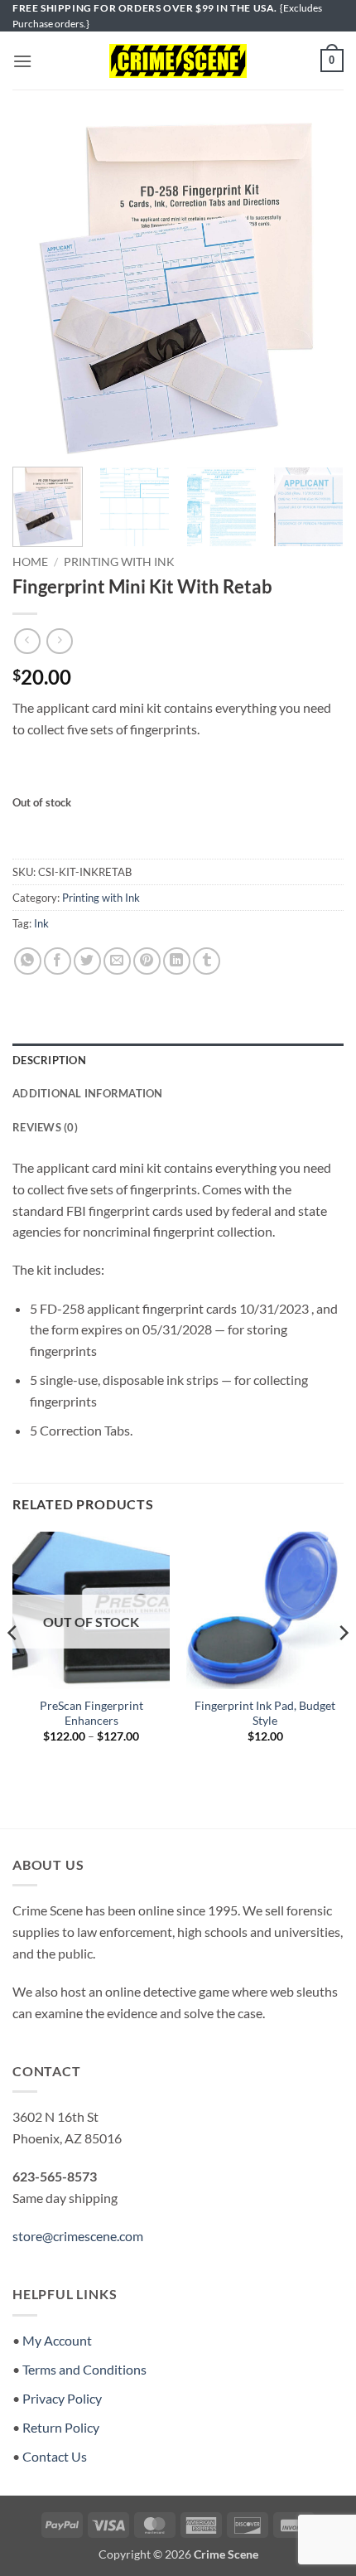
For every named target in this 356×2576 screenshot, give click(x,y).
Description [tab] (49, 1060)
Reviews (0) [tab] (45, 1127)
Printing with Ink (119, 562)
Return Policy (61, 2427)
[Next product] (27, 641)
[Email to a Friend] (117, 961)
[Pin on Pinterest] (147, 961)
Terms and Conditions (84, 2369)
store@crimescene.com (78, 2236)
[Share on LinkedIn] (177, 961)
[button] (22, 61)
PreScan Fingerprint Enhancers (91, 1713)
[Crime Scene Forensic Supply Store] (178, 61)
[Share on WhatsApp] (28, 961)
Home (30, 562)
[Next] (316, 288)
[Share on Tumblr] (207, 961)
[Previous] (40, 288)
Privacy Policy (62, 2398)
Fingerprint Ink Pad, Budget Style (265, 1713)
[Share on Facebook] (58, 961)
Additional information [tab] (88, 1093)
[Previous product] (59, 641)
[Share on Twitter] (87, 961)
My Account (57, 2340)
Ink (41, 923)
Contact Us (55, 2456)
